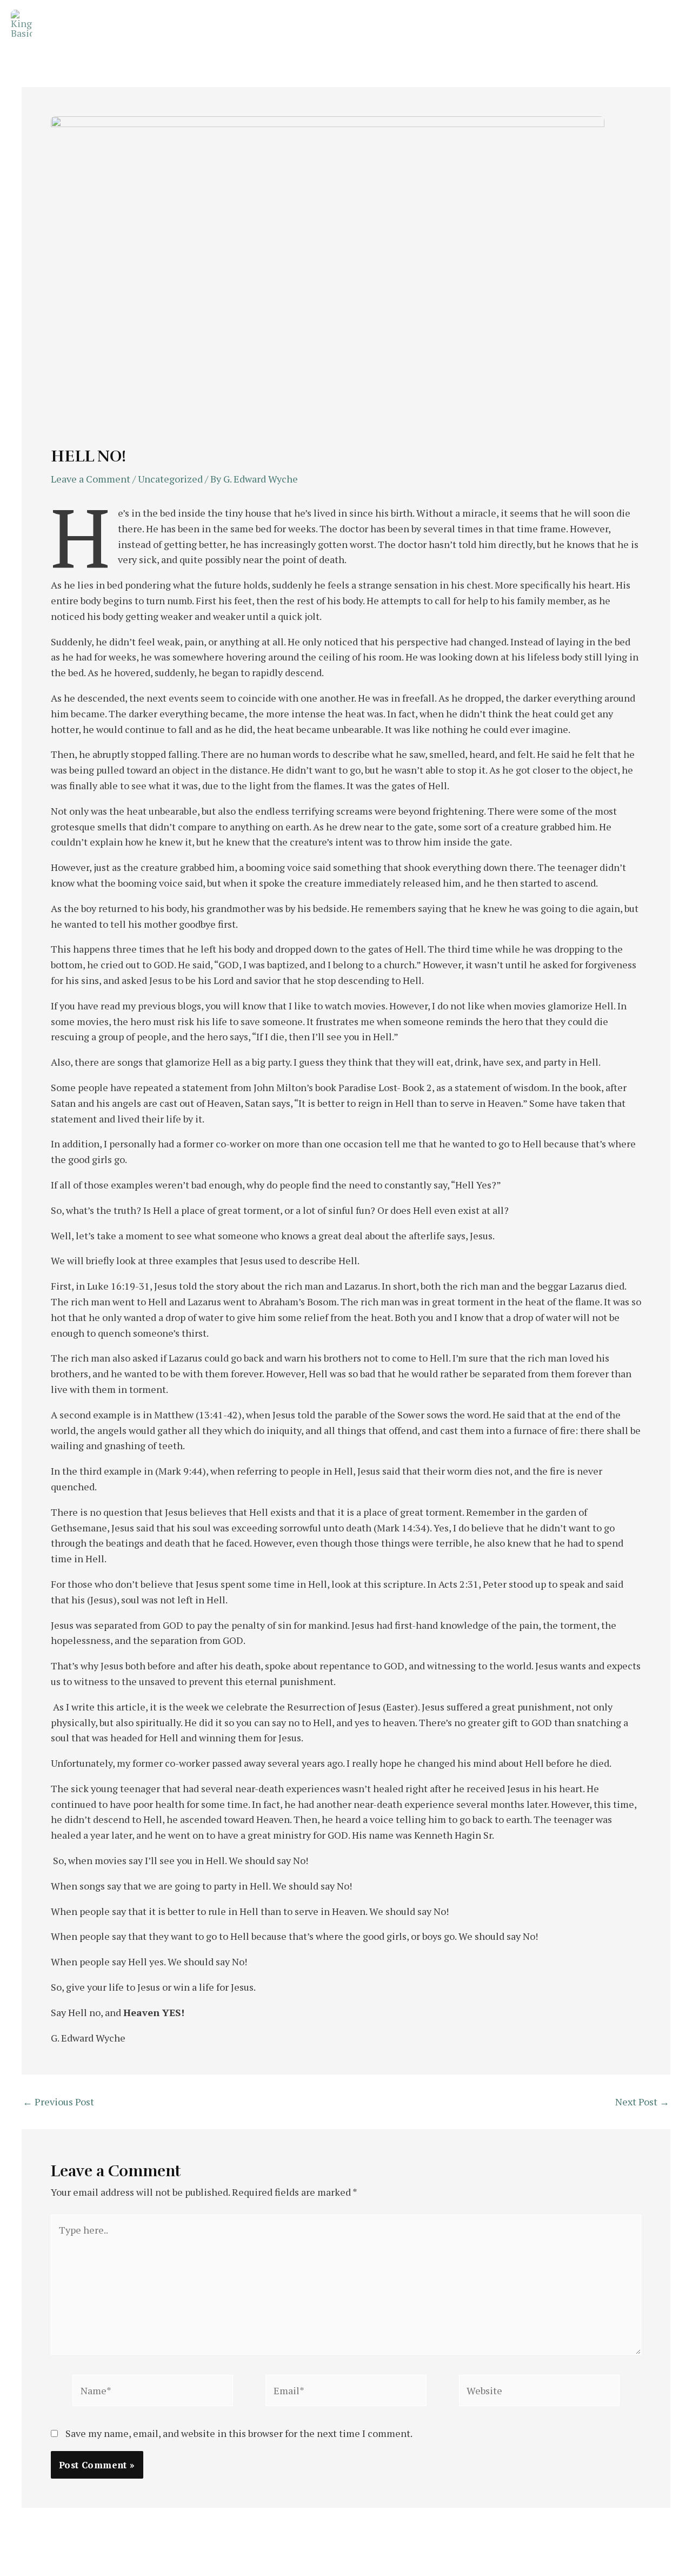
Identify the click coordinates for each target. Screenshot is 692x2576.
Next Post (642, 2102)
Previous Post (58, 2102)
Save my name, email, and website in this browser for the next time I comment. (239, 2433)
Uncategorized (170, 479)
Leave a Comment (91, 479)
